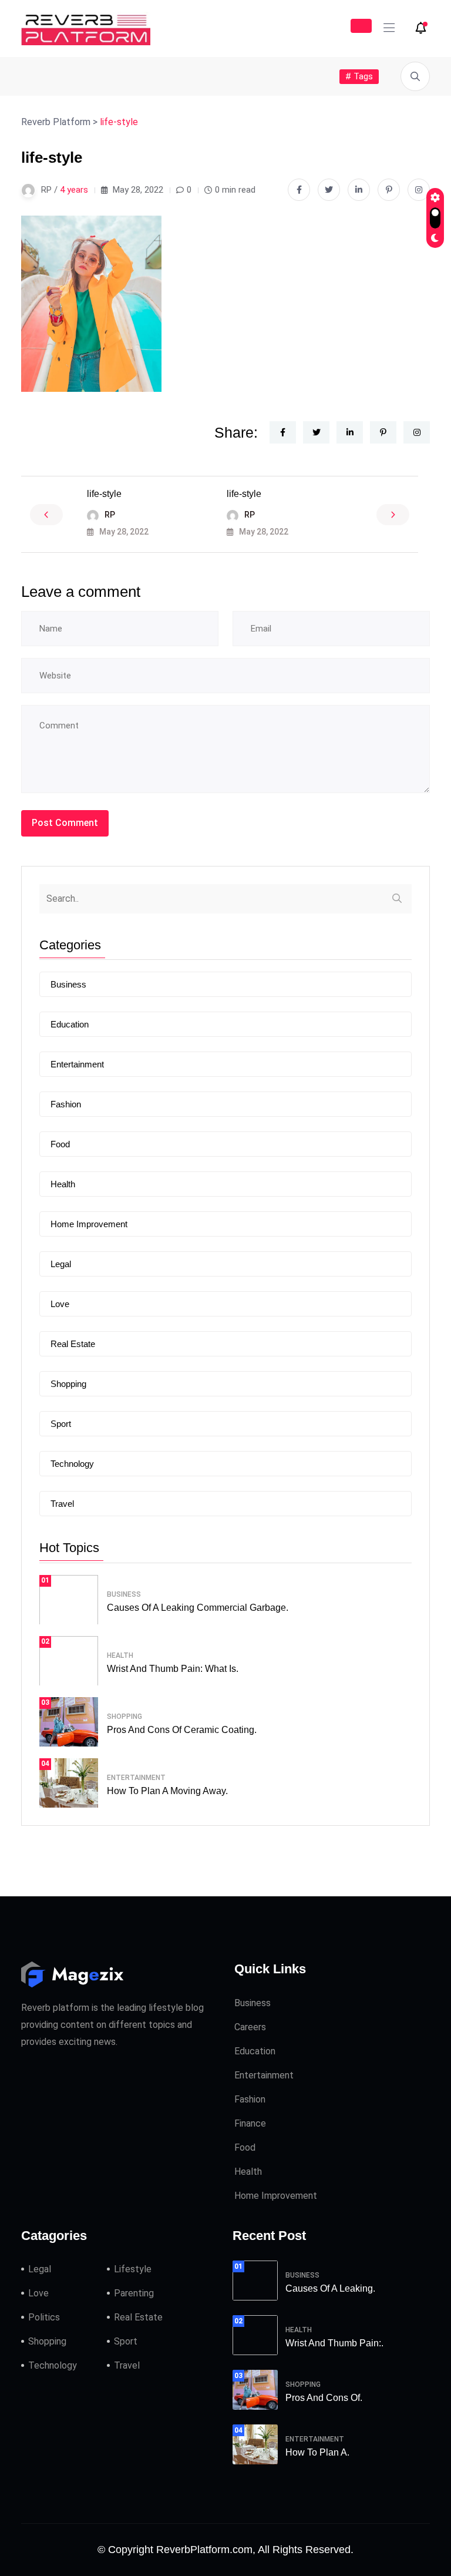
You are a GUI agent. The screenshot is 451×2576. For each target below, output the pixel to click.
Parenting (134, 2293)
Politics (44, 2317)
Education (70, 1024)
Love (60, 1304)
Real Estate (73, 1344)
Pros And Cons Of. (324, 2398)
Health (63, 1184)
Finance (250, 2123)
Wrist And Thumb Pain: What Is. (173, 1669)
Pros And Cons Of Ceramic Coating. (182, 1730)
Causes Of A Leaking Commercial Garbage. (198, 1608)
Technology (72, 1464)
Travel (62, 1504)
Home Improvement (89, 1224)
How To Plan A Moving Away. (167, 1791)
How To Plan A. (317, 2452)
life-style (104, 494)
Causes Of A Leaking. (330, 2288)
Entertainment (77, 1064)
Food (60, 1144)
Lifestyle (133, 2269)
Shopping (68, 1384)
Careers (250, 2027)
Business (68, 984)
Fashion (66, 1104)
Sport (61, 1424)
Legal (61, 1264)
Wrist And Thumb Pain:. (334, 2343)
